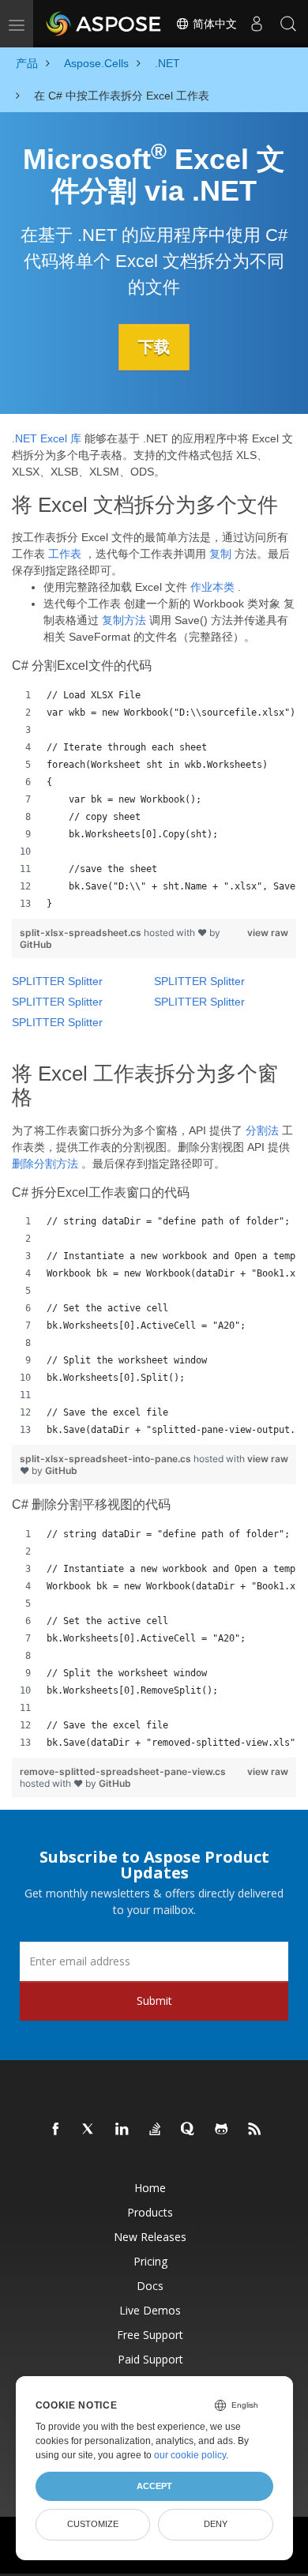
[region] (154, 799)
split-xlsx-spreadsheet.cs (82, 933)
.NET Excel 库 (47, 438)
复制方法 (124, 620)
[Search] (288, 24)
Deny (216, 2524)
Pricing (150, 2261)
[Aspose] (104, 24)
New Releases (150, 2237)
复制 (220, 554)
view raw (268, 933)
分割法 (262, 1130)
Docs (150, 2286)
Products (150, 2212)
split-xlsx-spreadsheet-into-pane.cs (107, 1459)
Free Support (150, 2335)
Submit (154, 2001)
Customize (93, 2524)
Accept (154, 2486)
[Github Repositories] (222, 2130)
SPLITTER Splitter (57, 981)
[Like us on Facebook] (56, 2130)
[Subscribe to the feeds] (255, 2130)
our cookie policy (190, 2455)
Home (150, 2188)
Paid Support (150, 2359)
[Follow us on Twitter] (89, 2130)
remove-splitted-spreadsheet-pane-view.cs (123, 1771)
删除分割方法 (45, 1164)
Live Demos (150, 2310)
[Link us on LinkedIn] (122, 2130)
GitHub (36, 944)
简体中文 (213, 24)
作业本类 (212, 587)
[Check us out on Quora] (189, 2130)
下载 (154, 347)
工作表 (65, 554)
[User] (257, 24)
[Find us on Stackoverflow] (156, 2130)
